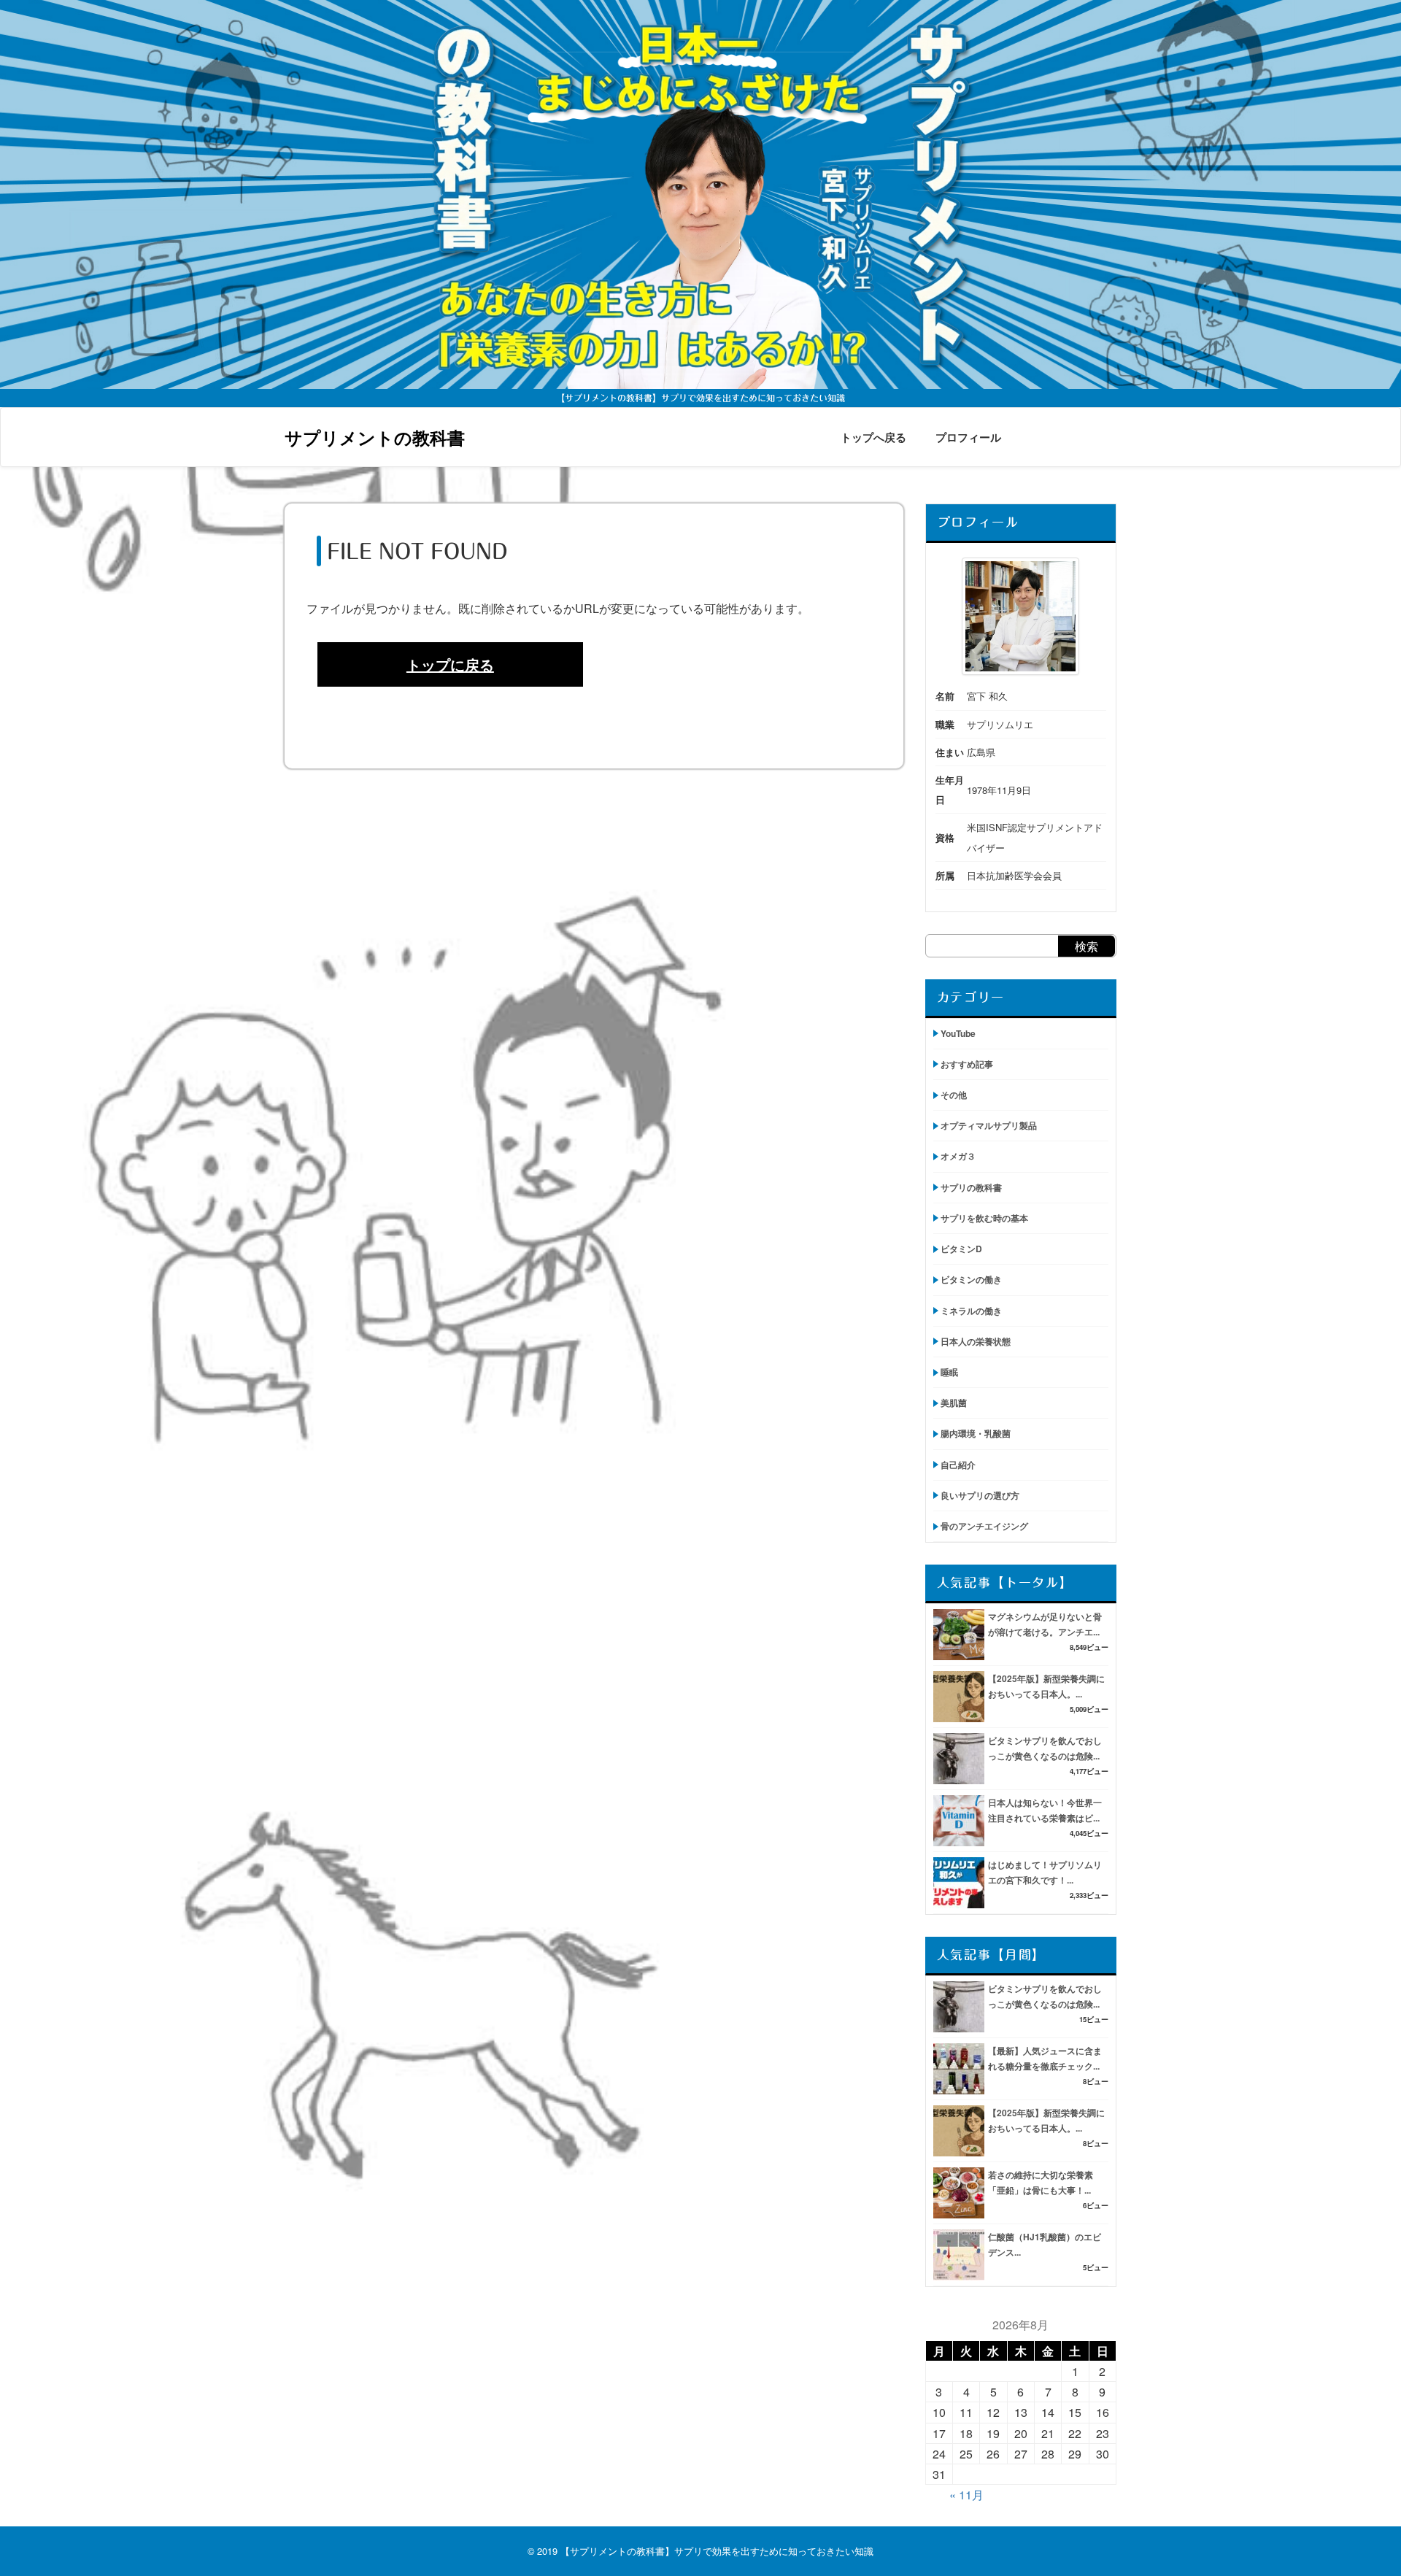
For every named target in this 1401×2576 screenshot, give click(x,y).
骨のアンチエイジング (984, 1526)
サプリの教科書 (971, 1187)
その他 (954, 1095)
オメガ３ (958, 1156)
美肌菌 (954, 1403)
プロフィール (968, 437)
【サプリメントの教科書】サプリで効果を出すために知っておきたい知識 (717, 2551)
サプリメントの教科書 (375, 437)
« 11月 (966, 2495)
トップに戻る (450, 664)
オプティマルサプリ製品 (989, 1125)
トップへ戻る (873, 437)
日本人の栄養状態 (976, 1341)
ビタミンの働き (971, 1279)
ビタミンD (961, 1249)
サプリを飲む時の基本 (984, 1218)
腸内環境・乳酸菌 (976, 1433)
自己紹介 (958, 1465)
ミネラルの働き (971, 1311)
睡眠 (949, 1372)
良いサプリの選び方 (980, 1495)
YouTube (958, 1033)
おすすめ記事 (967, 1064)
